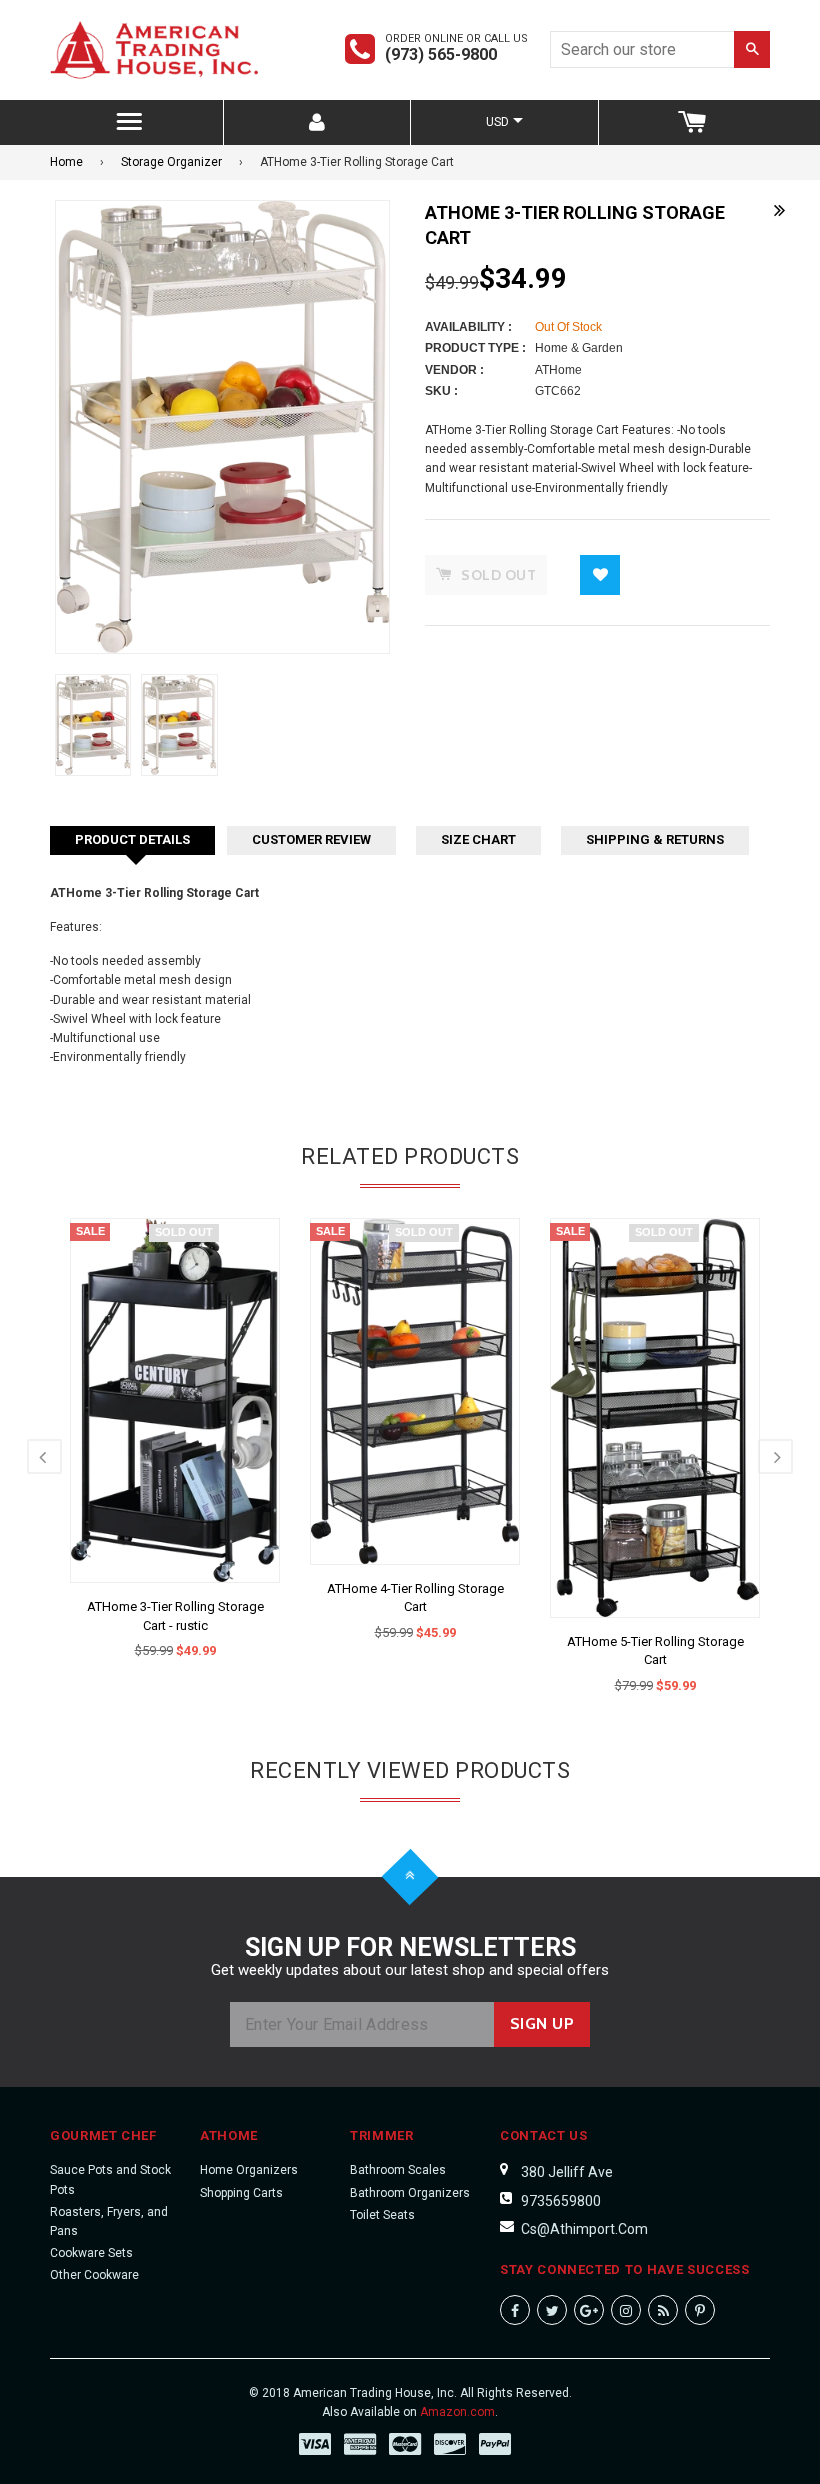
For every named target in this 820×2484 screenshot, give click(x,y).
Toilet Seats (382, 2215)
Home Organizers (249, 2170)
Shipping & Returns (655, 839)
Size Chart (478, 839)
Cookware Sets (91, 2253)
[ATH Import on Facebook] (515, 2310)
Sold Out (184, 1232)
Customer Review (311, 839)
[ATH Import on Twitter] (552, 2310)
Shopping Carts (241, 2193)
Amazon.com (457, 2412)
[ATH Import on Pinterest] (700, 2310)
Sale (90, 1231)
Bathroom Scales (398, 2170)
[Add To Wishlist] (600, 575)
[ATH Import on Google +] (589, 2310)
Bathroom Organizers (410, 2193)
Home (66, 162)
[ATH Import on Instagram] (626, 2310)
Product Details (132, 839)
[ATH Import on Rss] (663, 2310)
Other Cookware (94, 2275)
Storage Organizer (171, 162)
